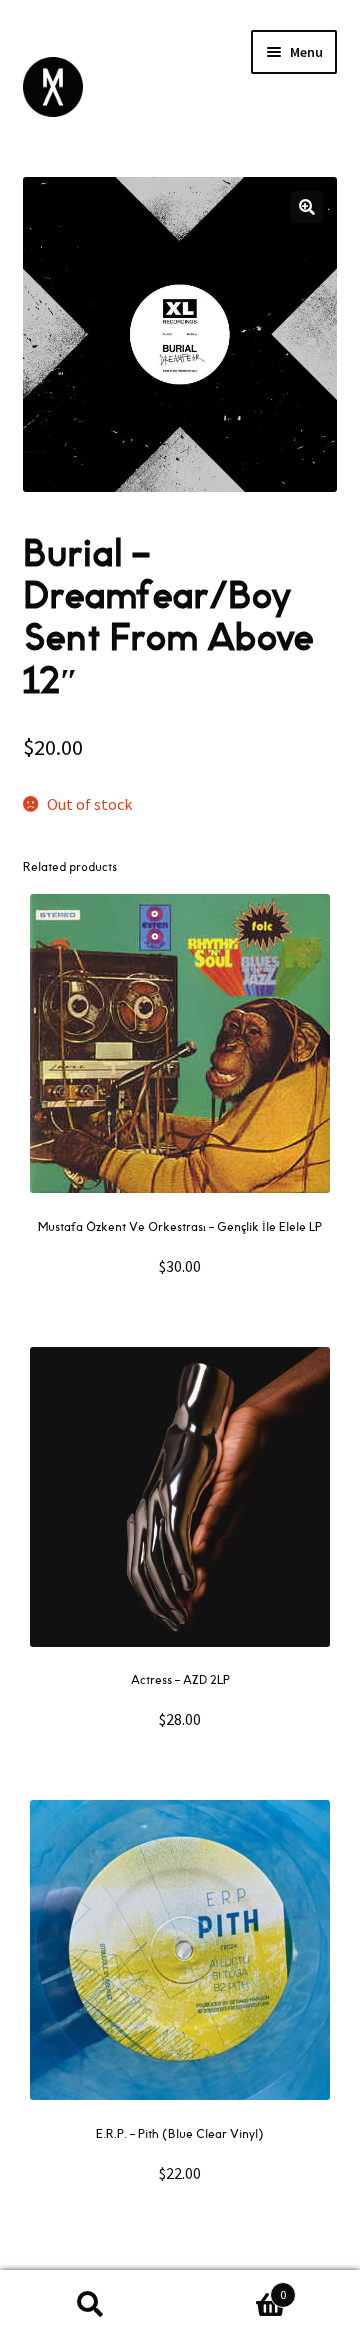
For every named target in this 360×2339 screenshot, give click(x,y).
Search (90, 2305)
